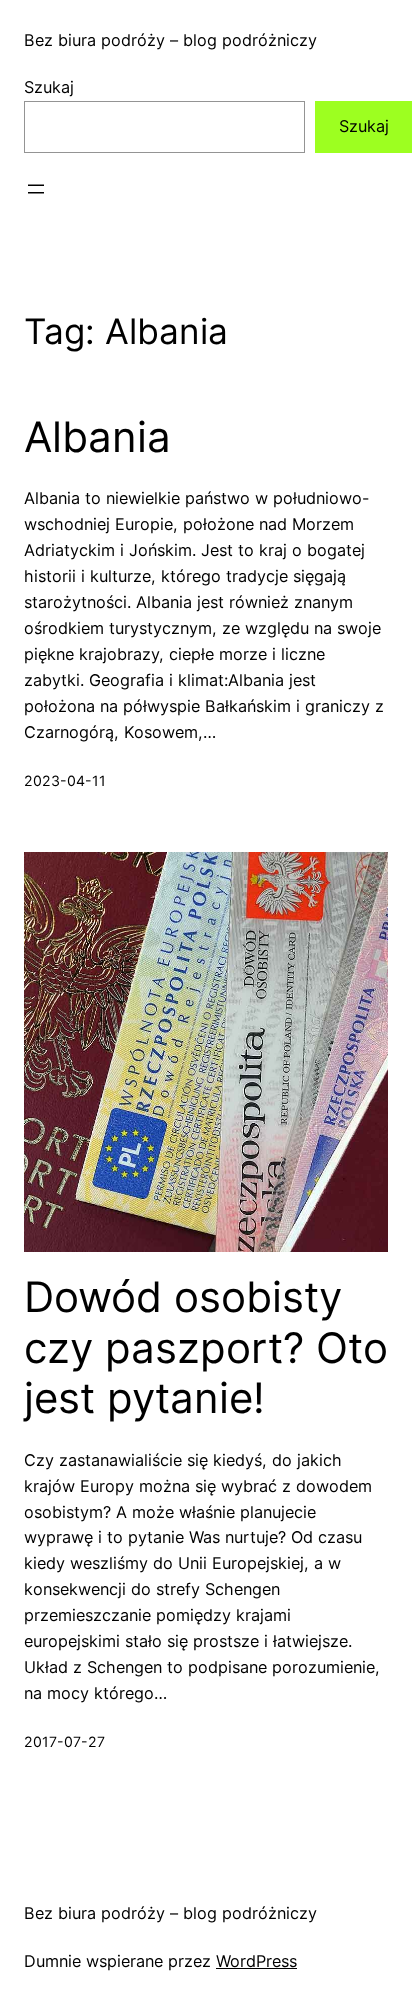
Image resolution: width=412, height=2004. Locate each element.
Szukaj (49, 87)
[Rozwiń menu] (36, 189)
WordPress (256, 1961)
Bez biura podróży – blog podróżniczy (170, 40)
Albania (97, 437)
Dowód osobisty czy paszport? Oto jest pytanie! (206, 1347)
